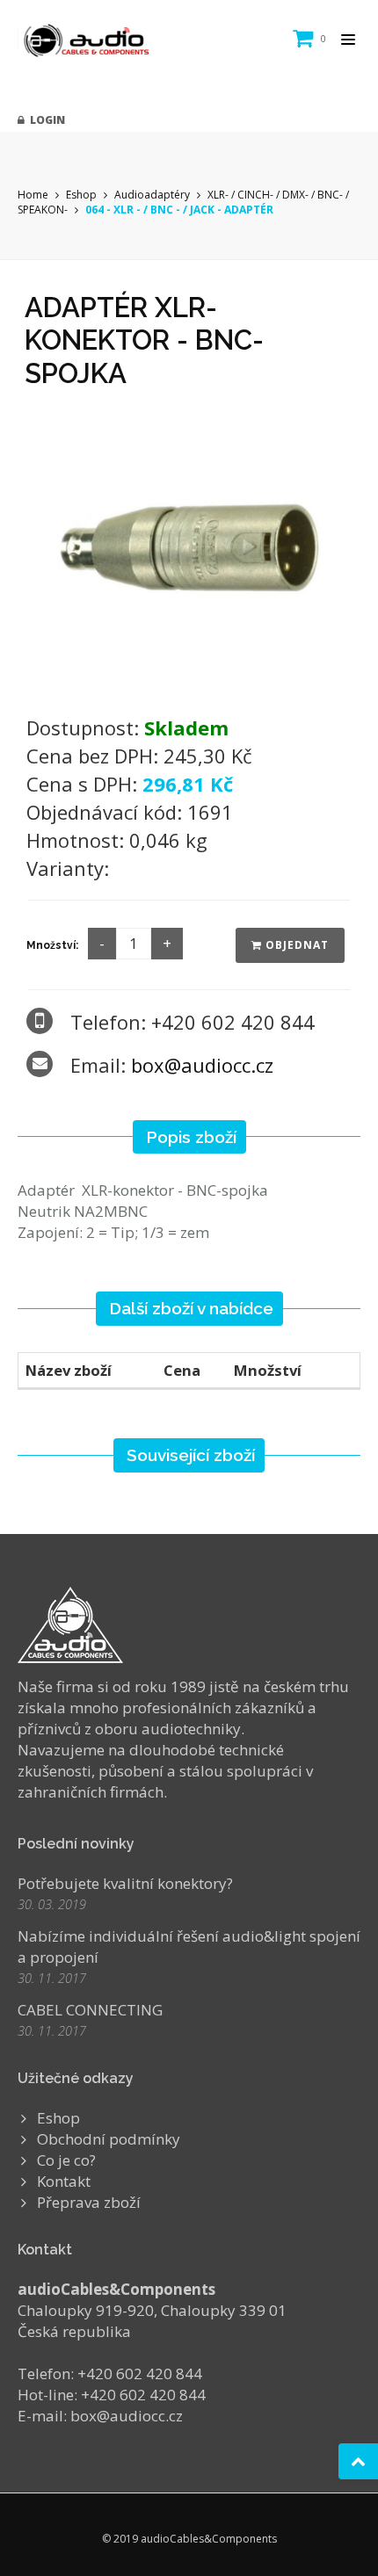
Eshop (81, 195)
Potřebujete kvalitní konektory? (125, 1883)
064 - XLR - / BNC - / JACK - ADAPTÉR (179, 210)
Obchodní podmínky (109, 2139)
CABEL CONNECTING (90, 2010)
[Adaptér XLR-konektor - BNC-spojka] (189, 546)
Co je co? (66, 2160)
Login (45, 120)
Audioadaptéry (152, 195)
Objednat (295, 945)
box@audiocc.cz (202, 1065)
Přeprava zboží (89, 2202)
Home (33, 195)
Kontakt (64, 2181)
